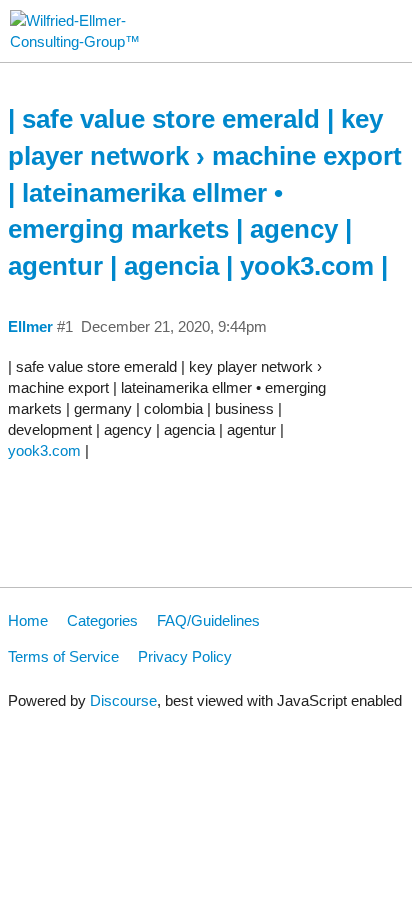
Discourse (123, 700)
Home (28, 620)
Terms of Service (63, 656)
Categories (102, 620)
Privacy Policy (185, 656)
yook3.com (44, 450)
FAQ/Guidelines (208, 620)
